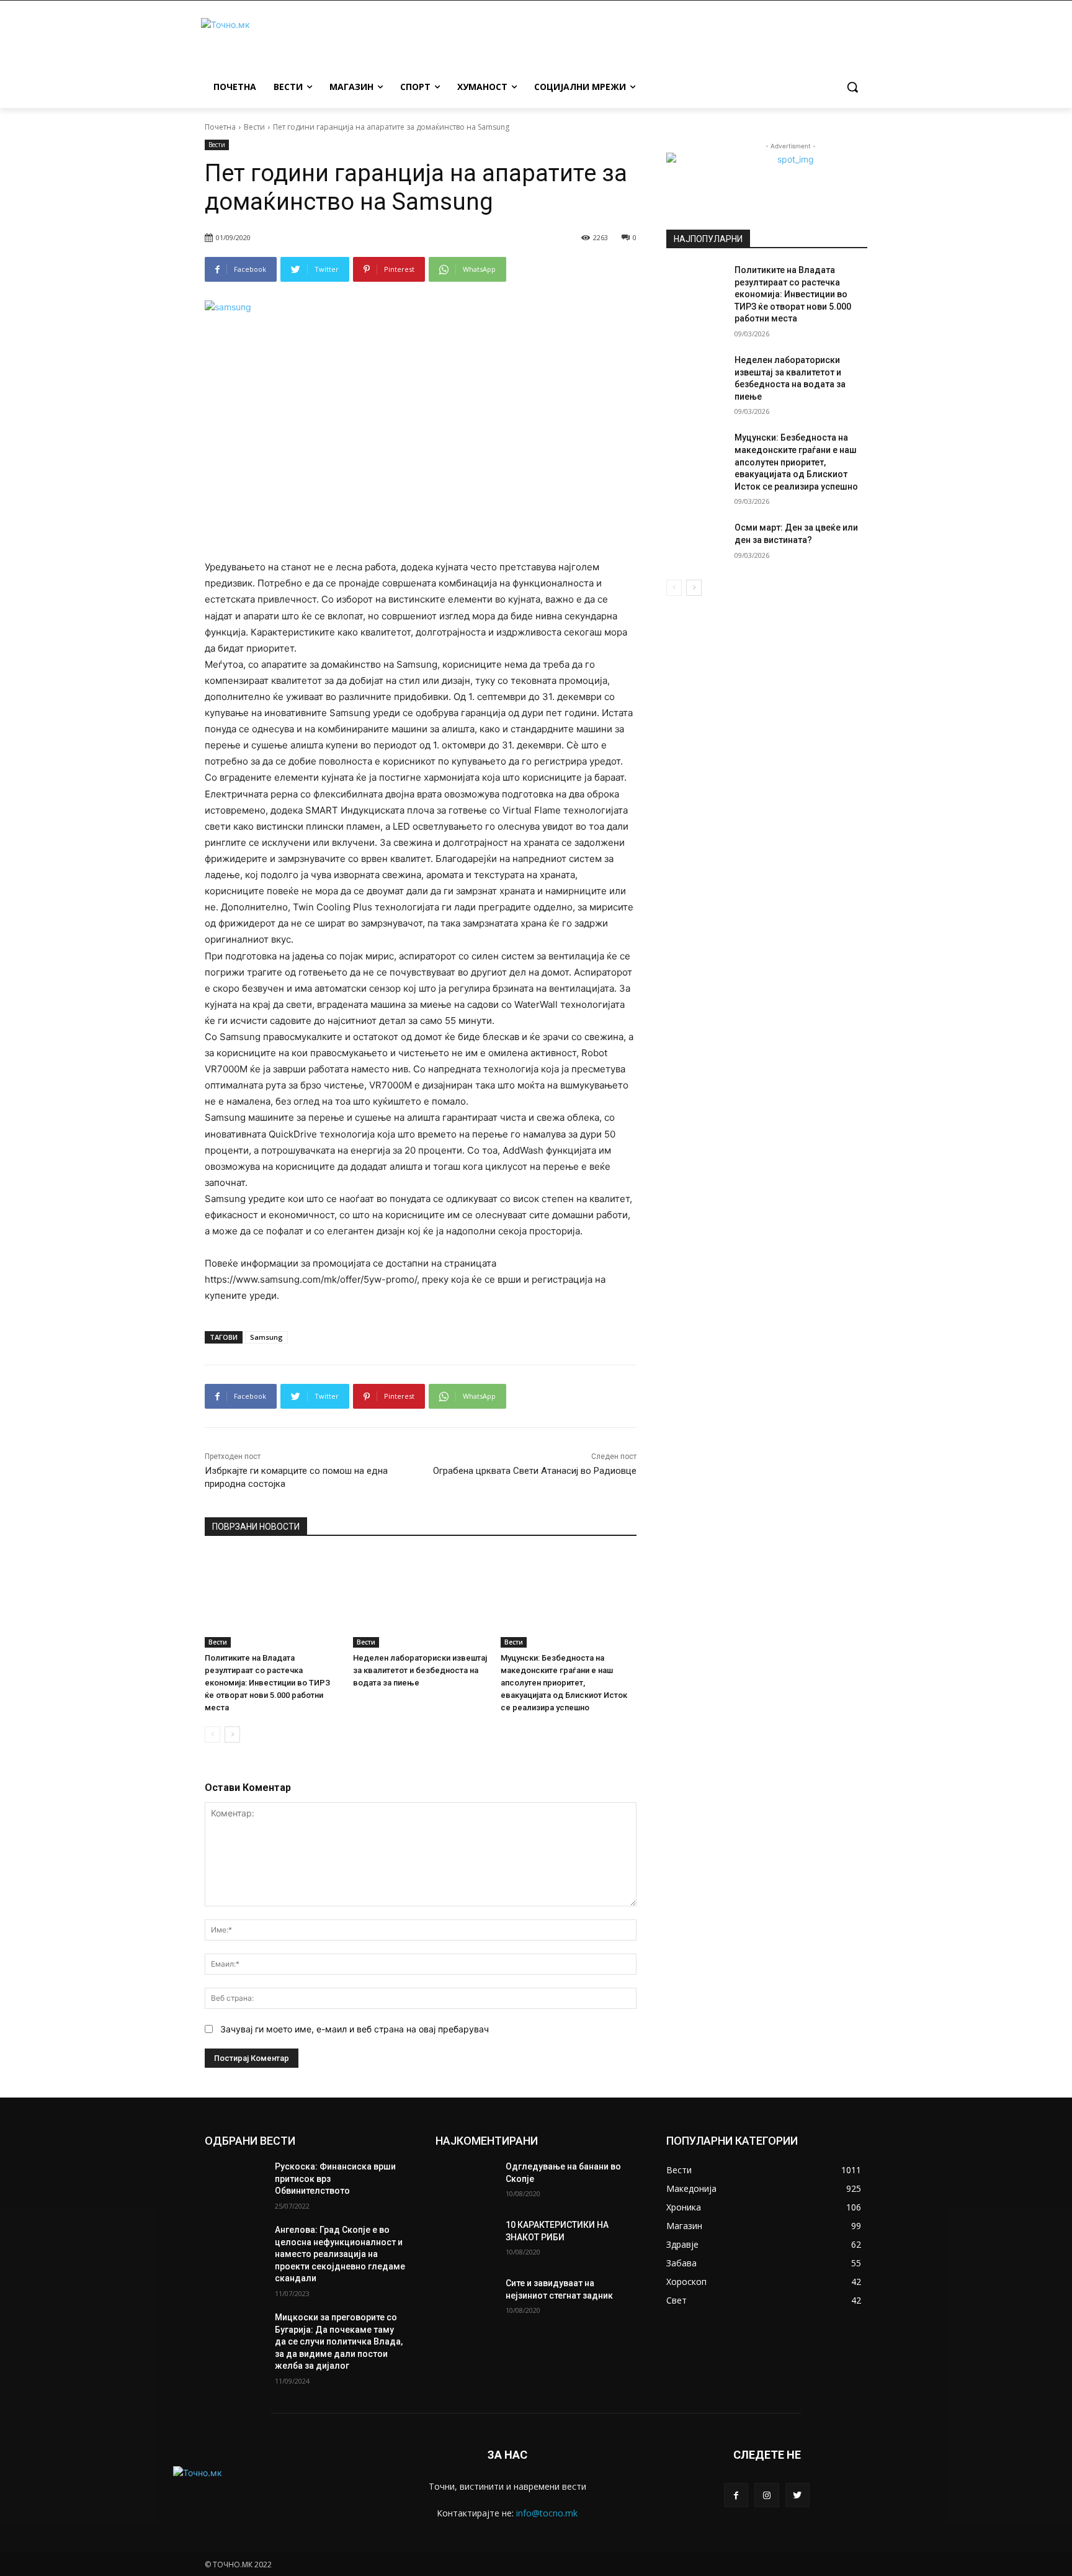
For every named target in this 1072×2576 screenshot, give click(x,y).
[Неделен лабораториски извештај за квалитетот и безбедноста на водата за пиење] (421, 1600)
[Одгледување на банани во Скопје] (466, 2182)
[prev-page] (212, 1735)
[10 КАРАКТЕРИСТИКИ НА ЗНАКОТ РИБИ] (466, 2240)
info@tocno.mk (547, 2513)
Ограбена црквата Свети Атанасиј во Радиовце (535, 1471)
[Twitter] (797, 2495)
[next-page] (232, 1735)
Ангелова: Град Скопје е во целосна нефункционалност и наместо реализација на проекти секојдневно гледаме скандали (340, 2254)
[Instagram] (766, 2495)
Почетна (220, 127)
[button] (852, 87)
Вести (254, 127)
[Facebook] (736, 2495)
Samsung (266, 1337)
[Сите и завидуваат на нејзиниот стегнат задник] (466, 2299)
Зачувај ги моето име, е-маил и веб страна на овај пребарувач (355, 2029)
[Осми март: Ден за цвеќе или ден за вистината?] (696, 543)
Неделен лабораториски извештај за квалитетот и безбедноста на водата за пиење (420, 1670)
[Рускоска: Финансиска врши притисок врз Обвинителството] (235, 2182)
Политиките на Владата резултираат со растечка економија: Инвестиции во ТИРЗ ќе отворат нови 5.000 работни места (267, 1683)
